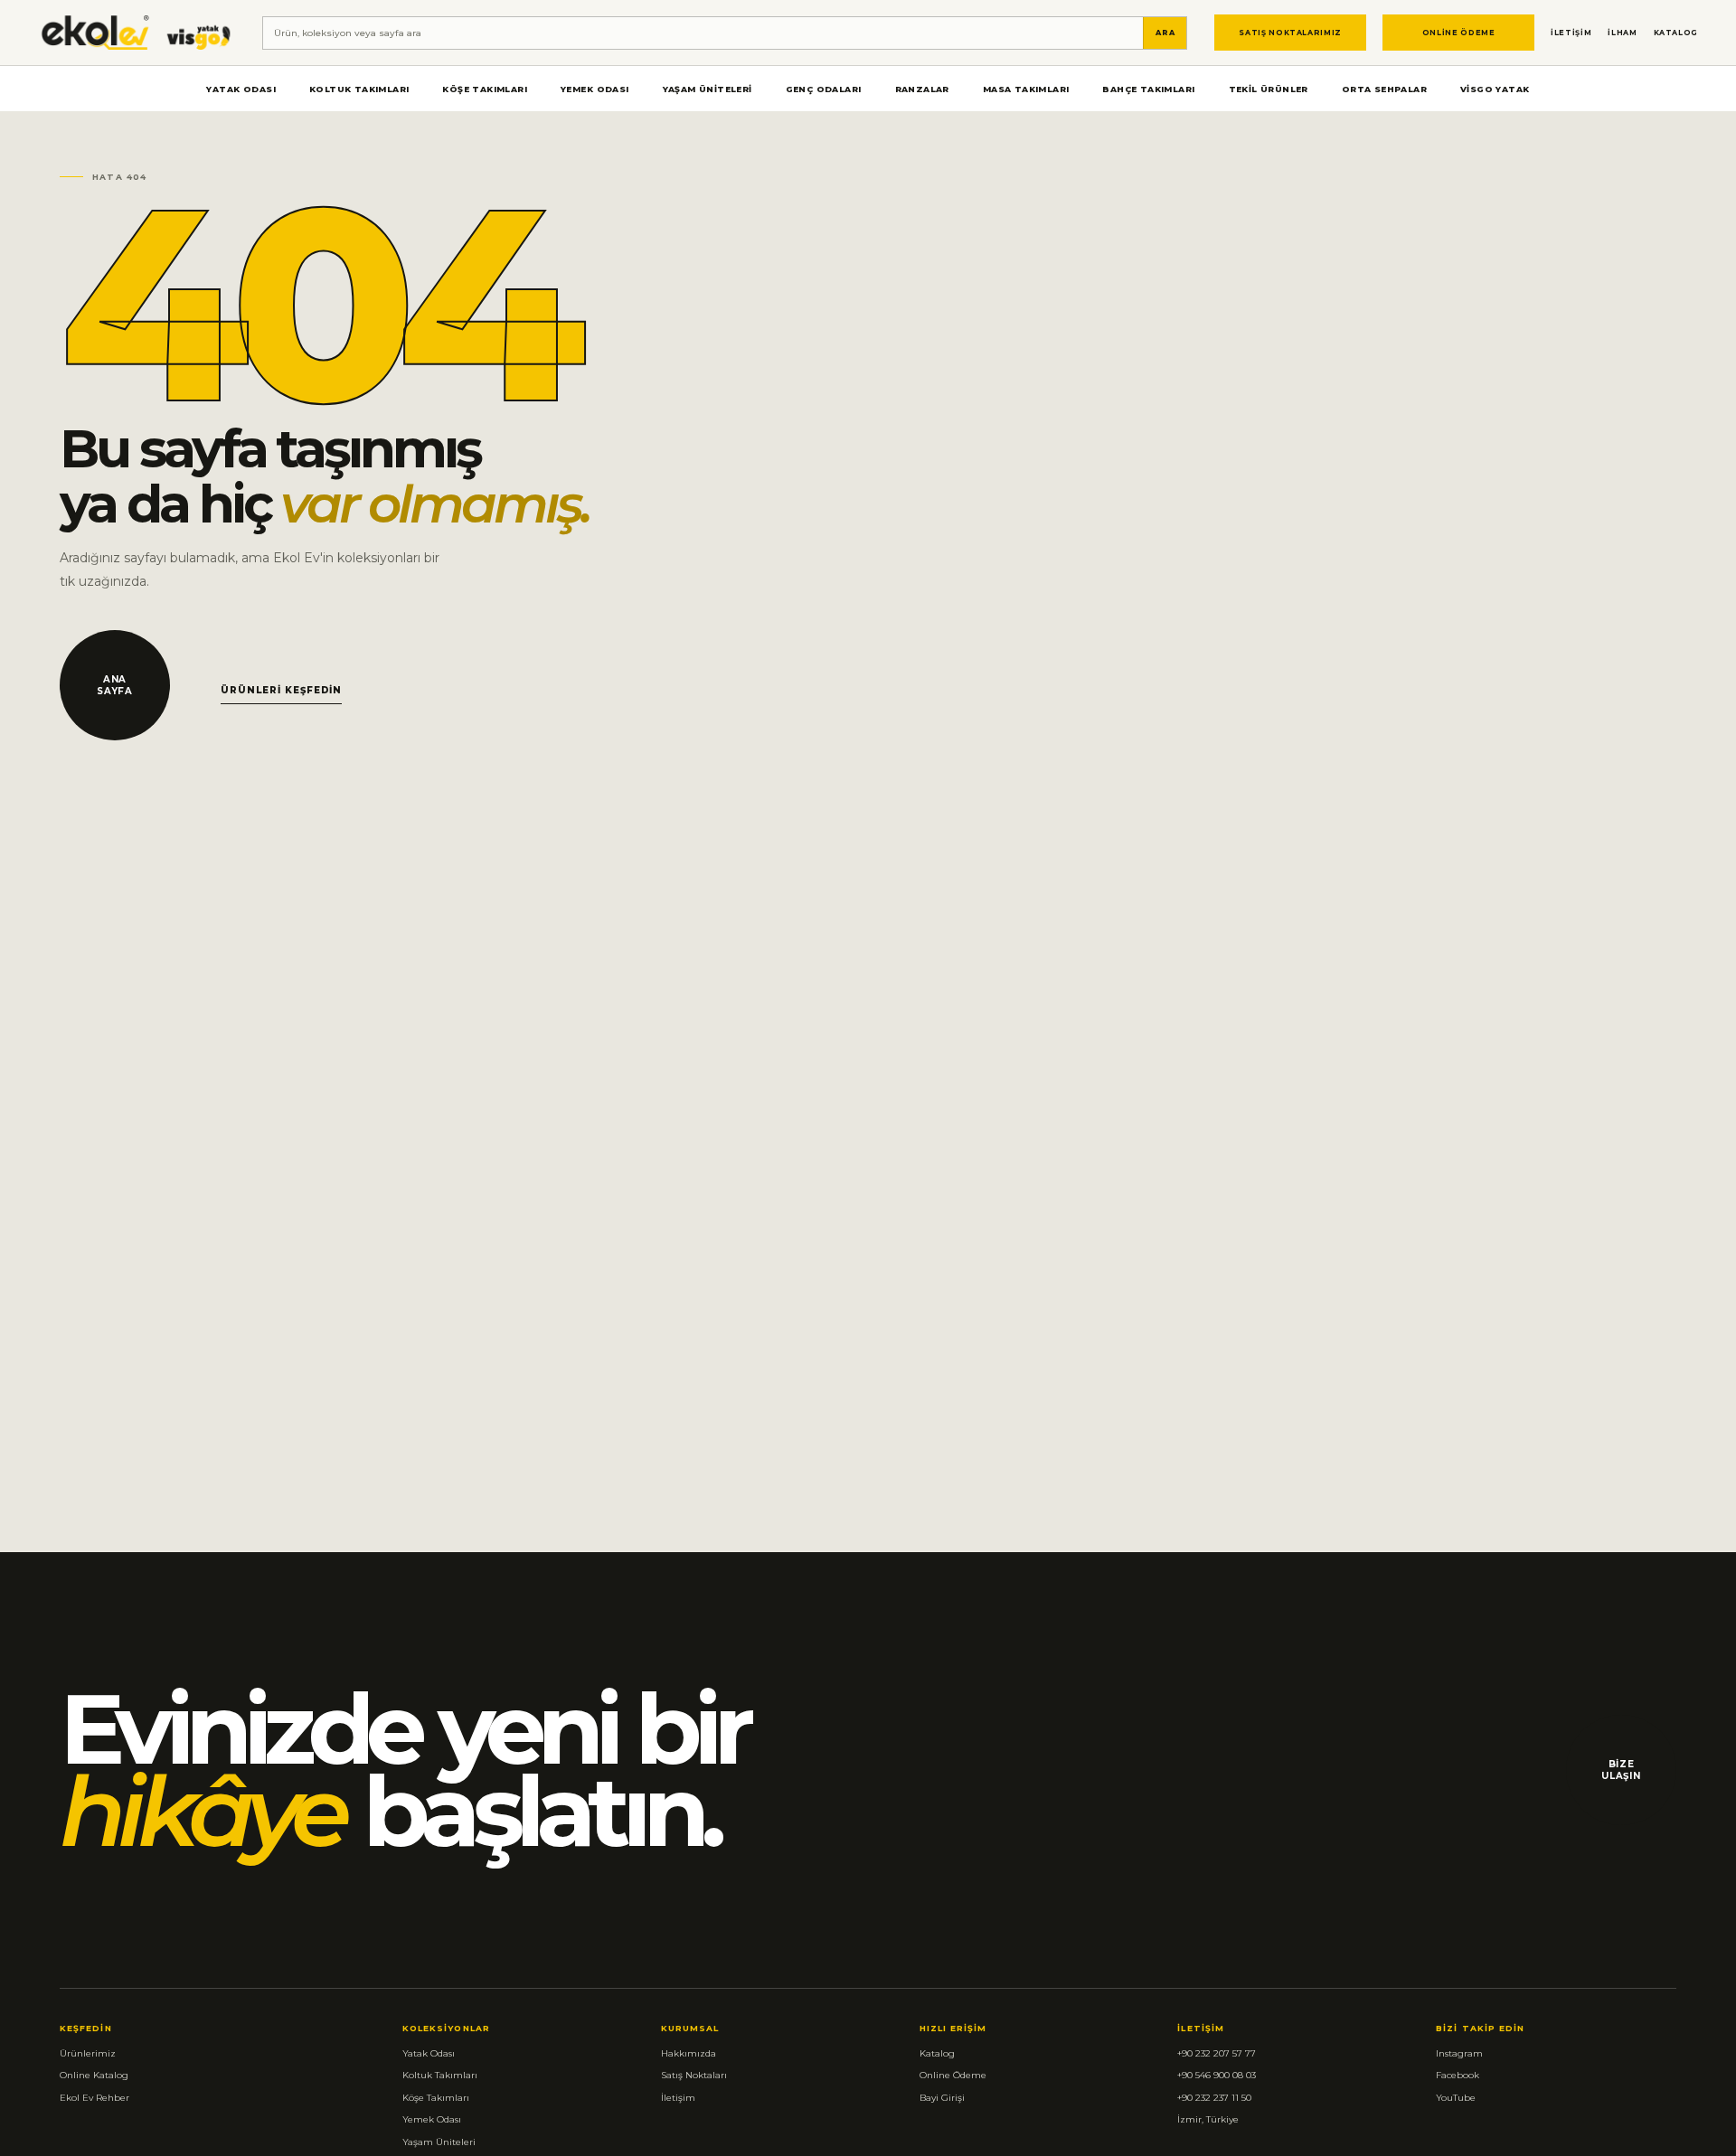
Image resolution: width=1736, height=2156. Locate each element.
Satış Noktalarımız (1290, 33)
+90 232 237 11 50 (1214, 2098)
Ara (1165, 33)
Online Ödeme (1459, 33)
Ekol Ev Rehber (94, 2098)
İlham (1622, 33)
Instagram (1459, 2053)
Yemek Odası (594, 89)
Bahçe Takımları (1148, 89)
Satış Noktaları (694, 2075)
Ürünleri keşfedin (281, 690)
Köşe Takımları (485, 89)
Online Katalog (94, 2075)
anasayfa (115, 685)
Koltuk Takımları (359, 89)
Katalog (1676, 33)
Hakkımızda (689, 2053)
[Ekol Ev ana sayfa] (137, 32)
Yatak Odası (241, 89)
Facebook (1458, 2075)
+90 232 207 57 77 (1217, 2053)
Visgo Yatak (1495, 89)
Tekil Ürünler (1269, 89)
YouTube (1456, 2098)
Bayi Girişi (942, 2098)
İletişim (1571, 33)
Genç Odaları (824, 89)
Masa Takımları (1026, 89)
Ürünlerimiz (88, 2053)
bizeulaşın (1621, 1770)
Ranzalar (922, 89)
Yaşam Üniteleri (708, 89)
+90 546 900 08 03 (1217, 2075)
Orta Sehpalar (1384, 89)
